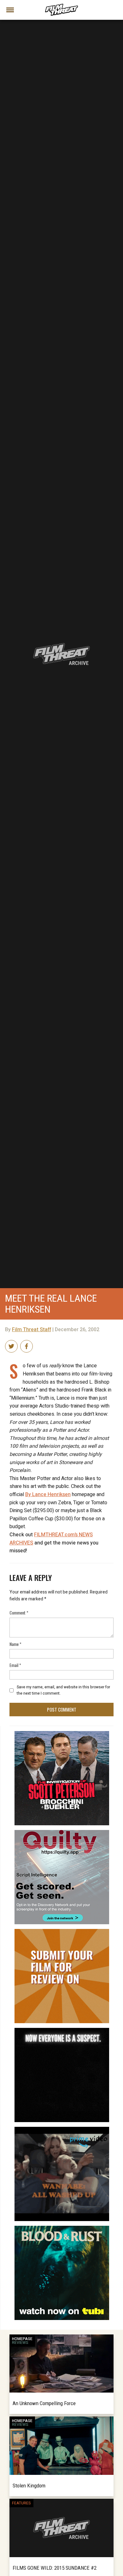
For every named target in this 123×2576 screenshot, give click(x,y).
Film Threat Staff (32, 1330)
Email (15, 1665)
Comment (19, 1612)
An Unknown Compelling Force (44, 2403)
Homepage (22, 2339)
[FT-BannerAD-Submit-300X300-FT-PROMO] (62, 1931)
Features (21, 2503)
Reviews (20, 2343)
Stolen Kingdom (29, 2486)
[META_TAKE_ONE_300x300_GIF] (62, 2030)
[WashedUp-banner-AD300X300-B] (62, 2129)
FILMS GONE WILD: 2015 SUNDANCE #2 (55, 2568)
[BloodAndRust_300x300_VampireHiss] (62, 2228)
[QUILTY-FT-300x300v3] (62, 1833)
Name (15, 1644)
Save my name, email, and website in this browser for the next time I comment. (63, 1690)
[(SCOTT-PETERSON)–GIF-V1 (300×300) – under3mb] (62, 1734)
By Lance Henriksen (48, 1495)
